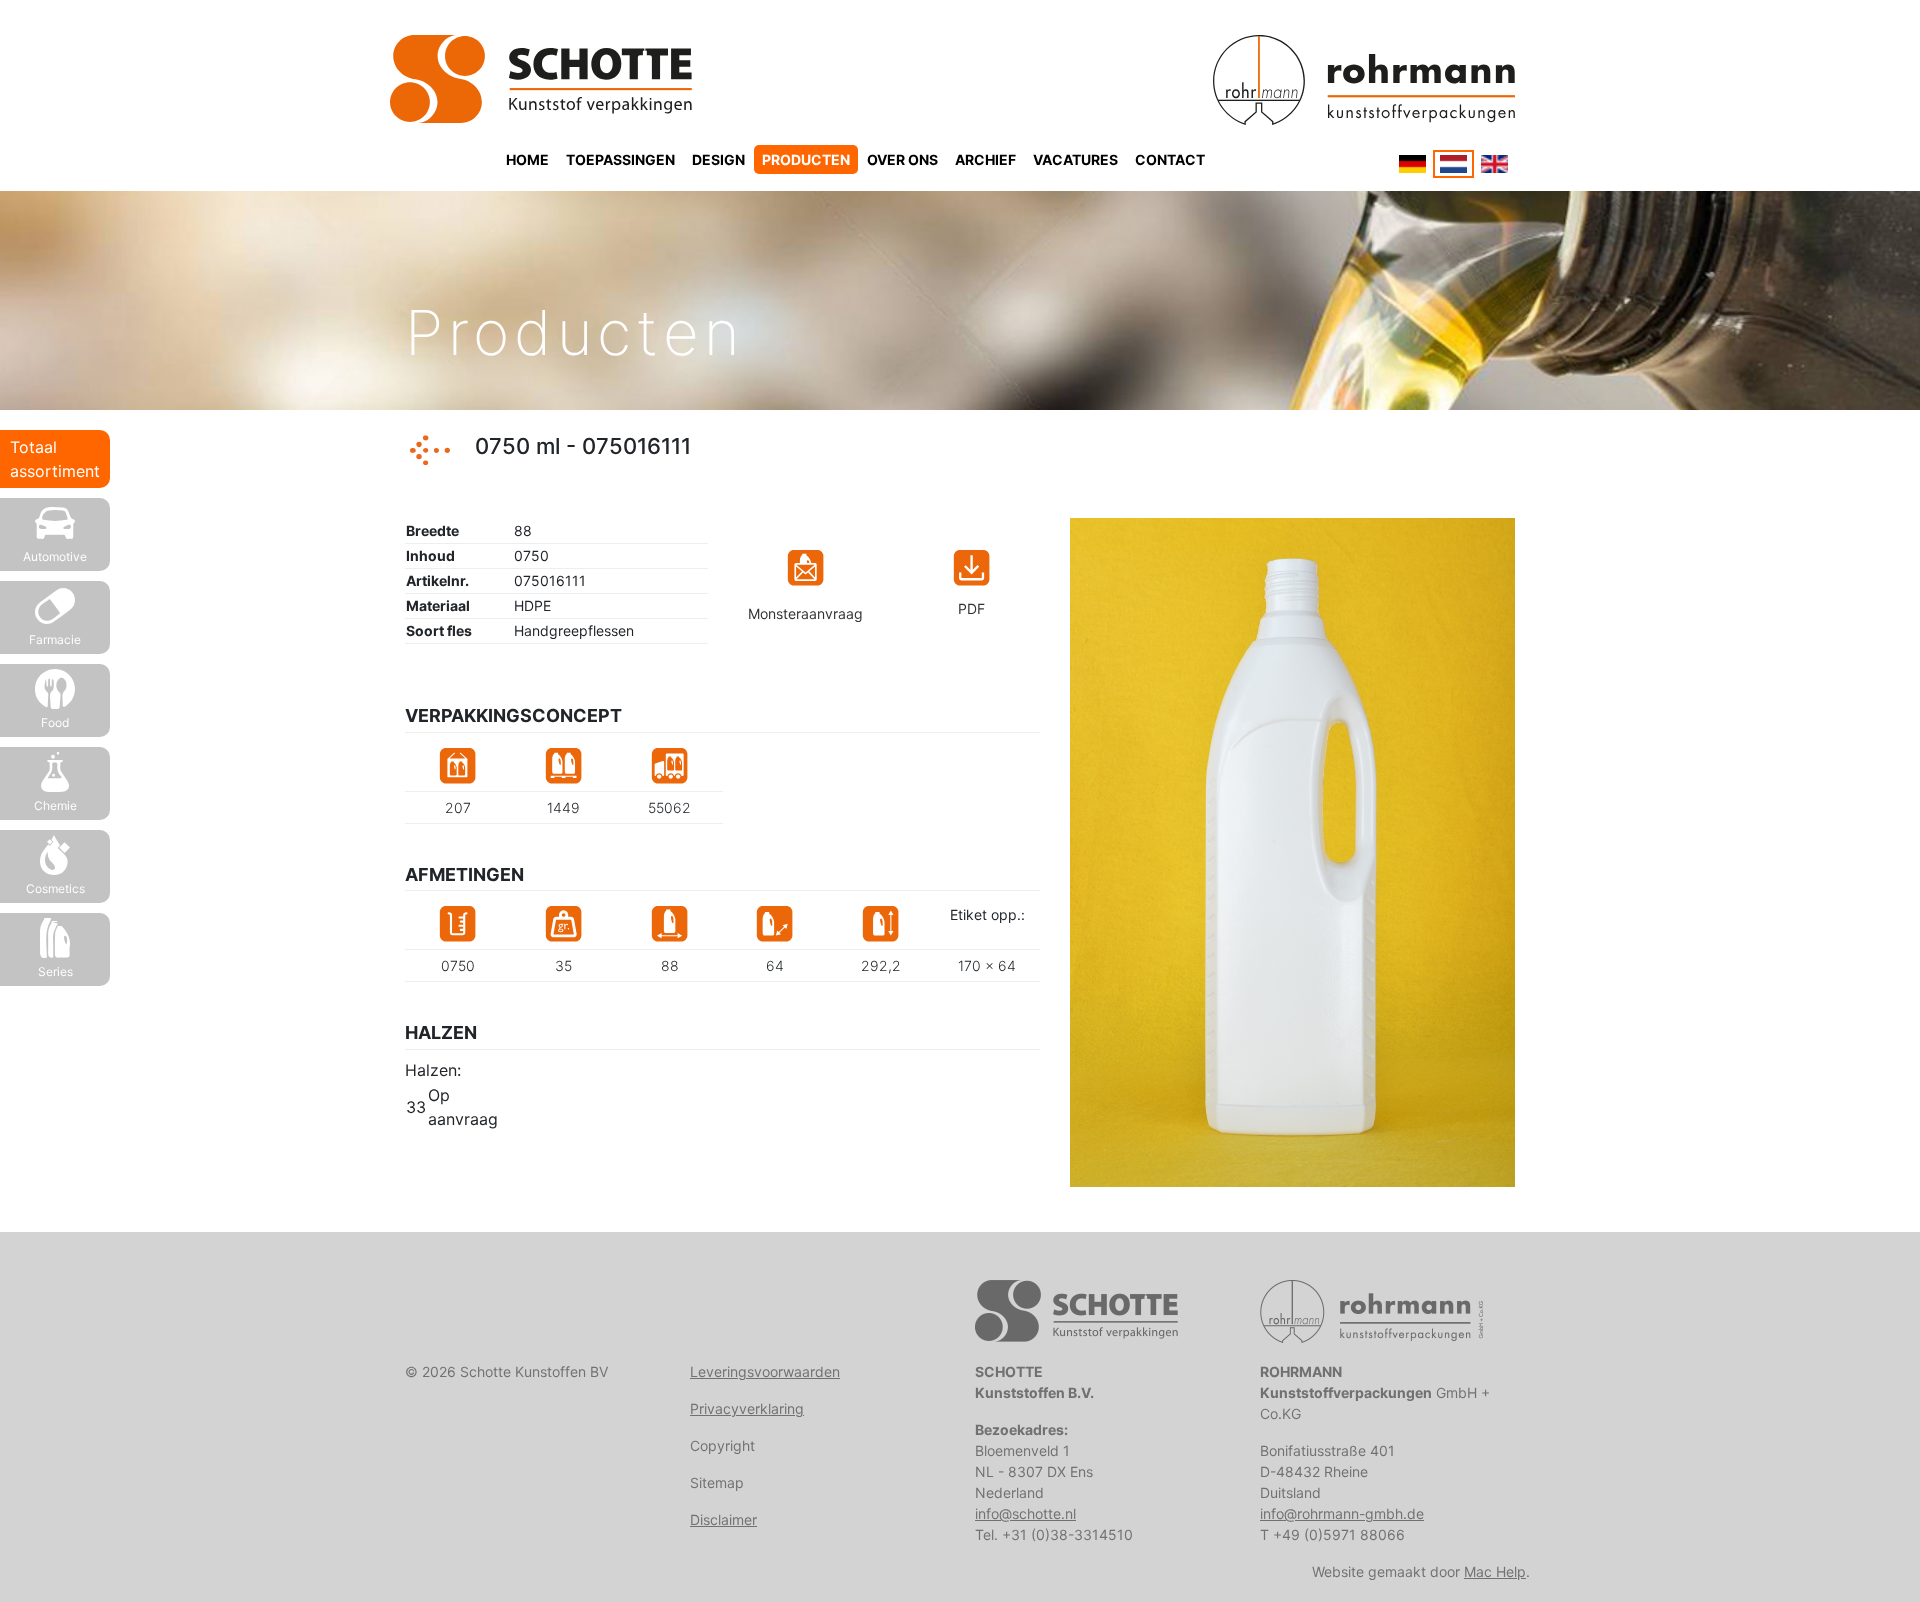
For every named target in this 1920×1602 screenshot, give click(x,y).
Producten (806, 159)
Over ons (902, 159)
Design (718, 159)
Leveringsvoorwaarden (765, 1371)
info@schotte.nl (1025, 1513)
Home (527, 159)
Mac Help (1495, 1571)
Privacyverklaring (747, 1408)
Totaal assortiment (55, 459)
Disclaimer (723, 1519)
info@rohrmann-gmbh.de (1342, 1513)
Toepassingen (620, 159)
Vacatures (1075, 159)
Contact (1170, 159)
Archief (985, 159)
